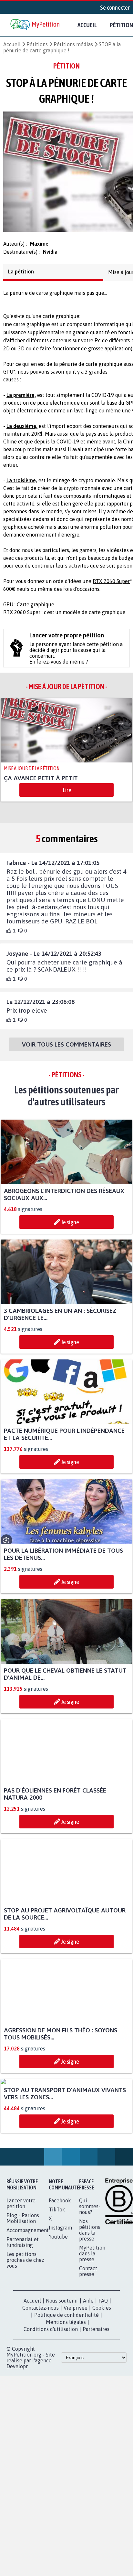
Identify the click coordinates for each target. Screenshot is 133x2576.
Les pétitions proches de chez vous (25, 2326)
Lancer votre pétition (21, 2269)
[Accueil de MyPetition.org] (36, 25)
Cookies (102, 2374)
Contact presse (88, 2337)
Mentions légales (66, 2388)
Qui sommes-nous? (90, 2272)
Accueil (87, 25)
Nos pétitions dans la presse (90, 2296)
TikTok (57, 2275)
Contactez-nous (41, 2374)
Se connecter (115, 7)
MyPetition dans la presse (92, 2319)
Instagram (60, 2294)
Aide (88, 2367)
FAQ (103, 2367)
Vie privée (76, 2374)
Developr (17, 2432)
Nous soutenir (62, 2367)
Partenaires (96, 2395)
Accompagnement (28, 2296)
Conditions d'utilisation (51, 2395)
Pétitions (37, 44)
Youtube (58, 2303)
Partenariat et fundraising (23, 2308)
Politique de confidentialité (66, 2381)
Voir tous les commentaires (66, 1050)
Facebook (60, 2266)
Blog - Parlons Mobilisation (23, 2284)
